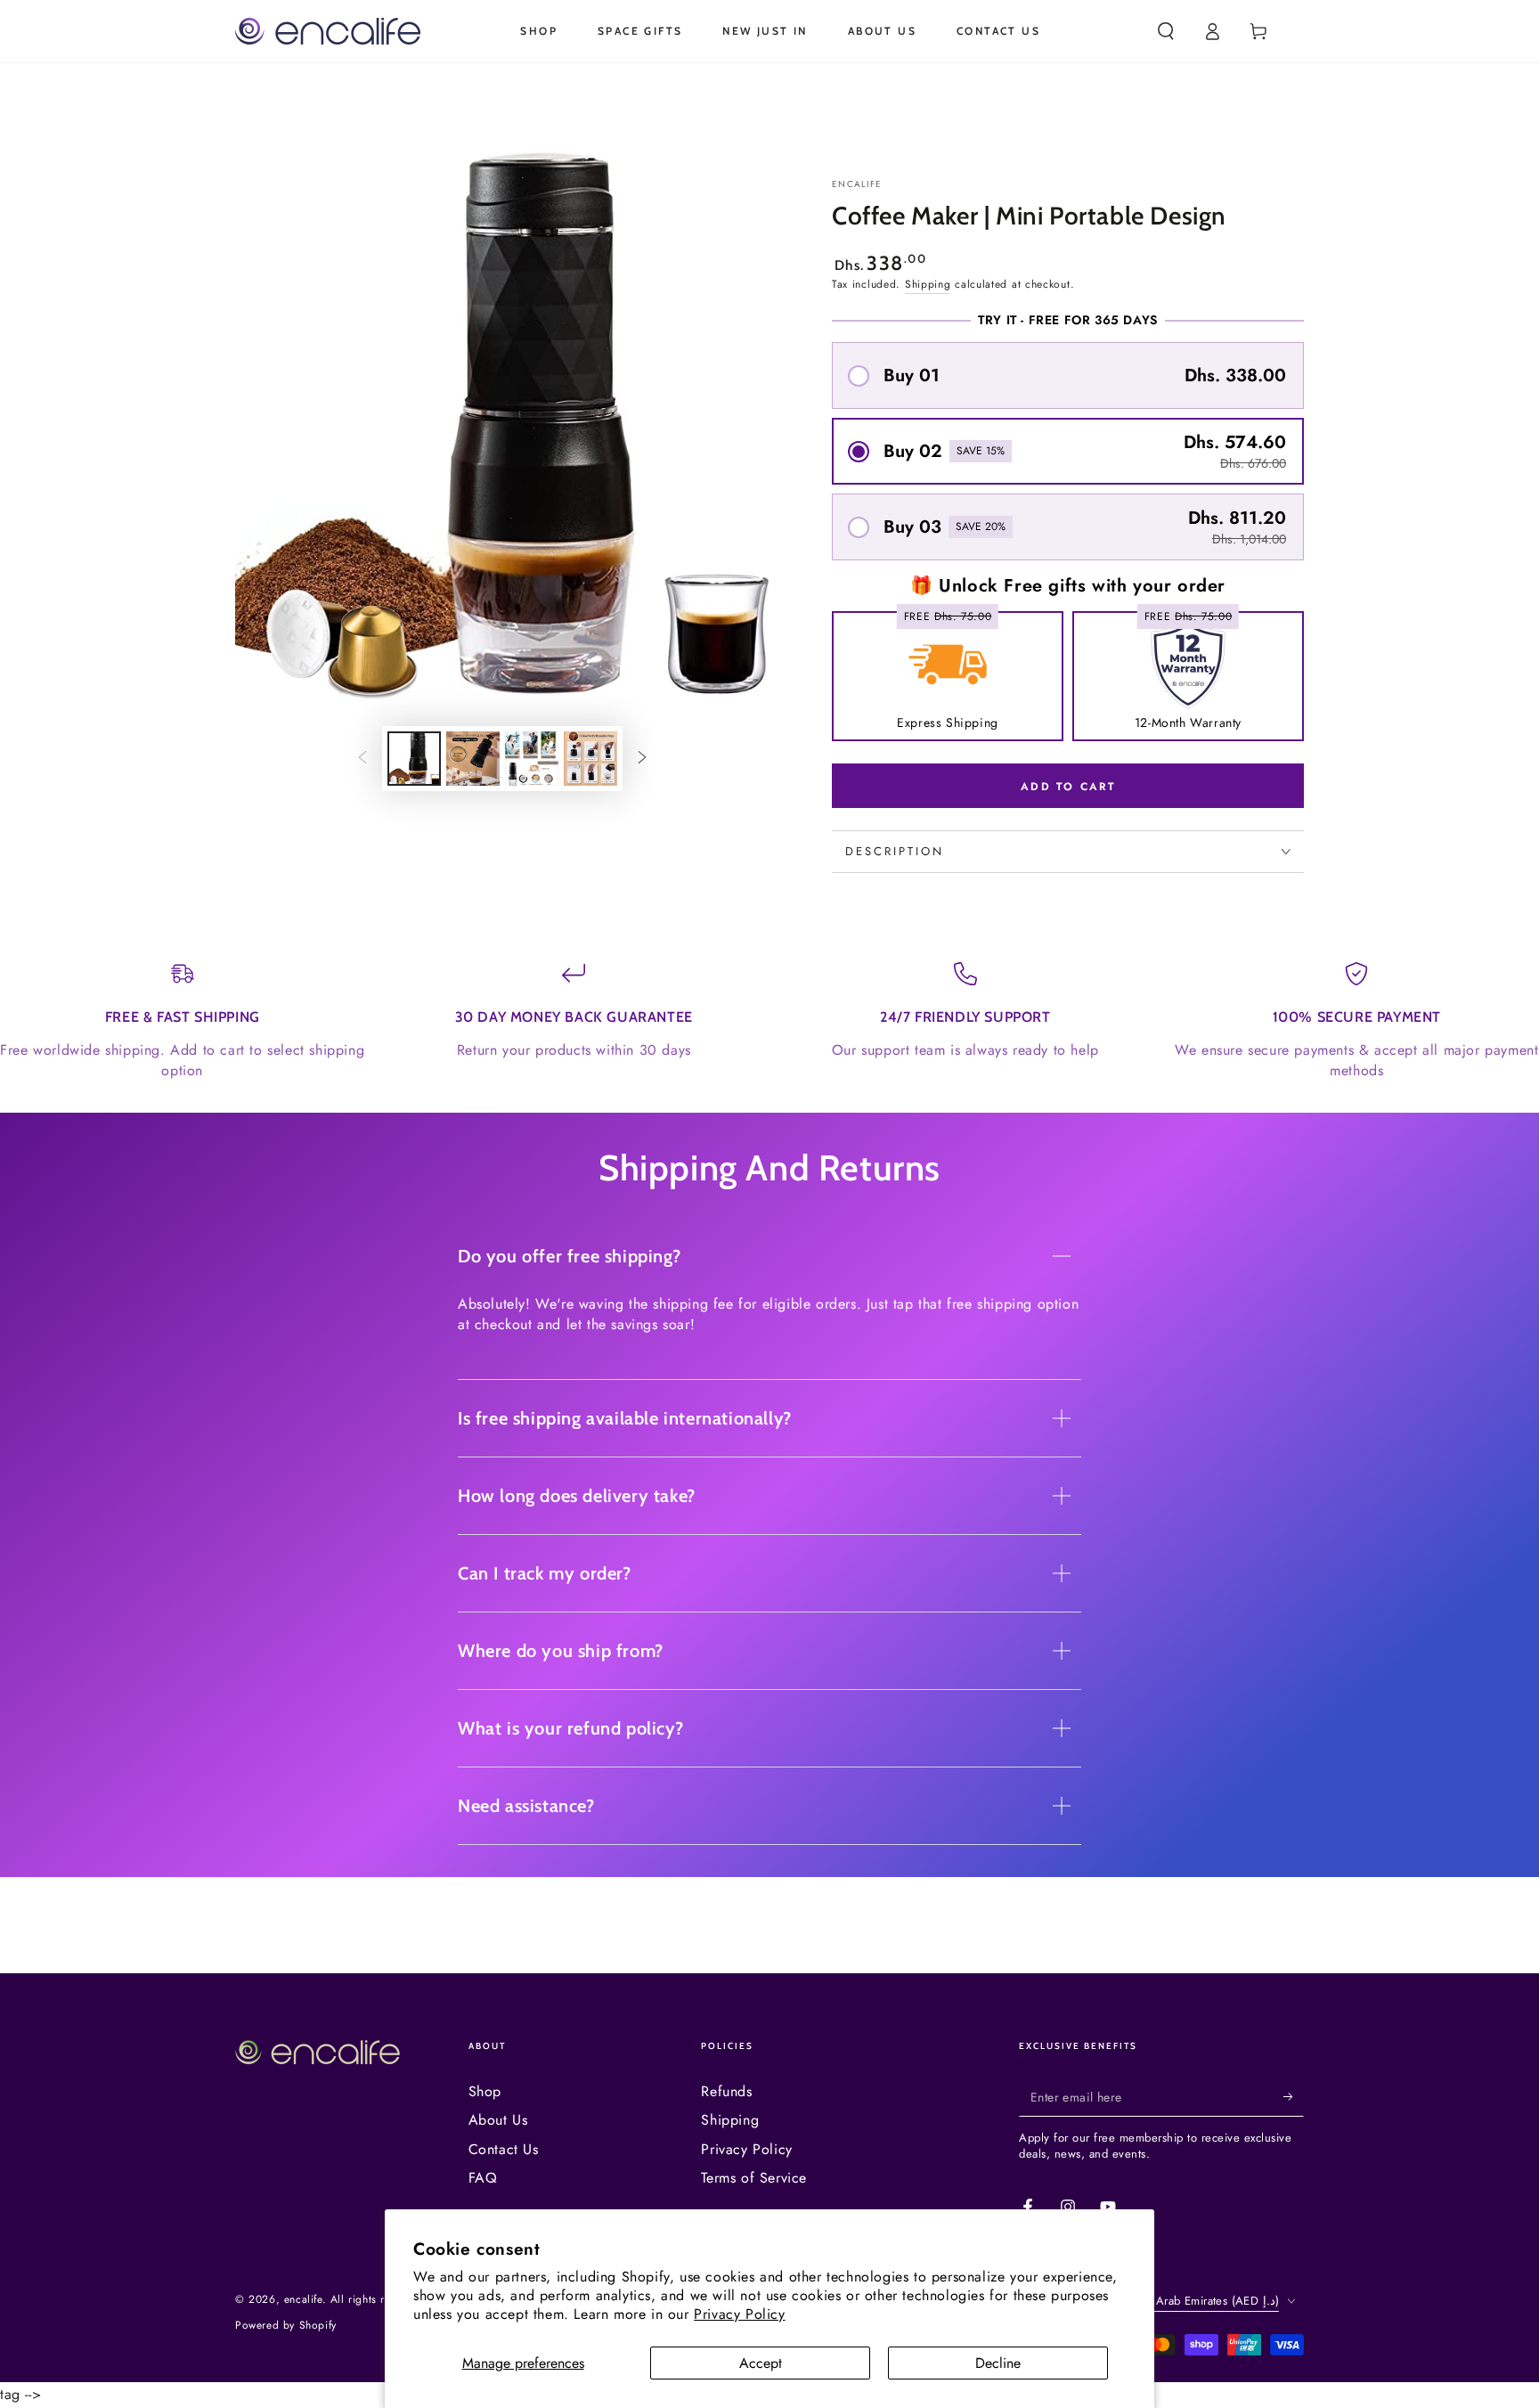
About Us (498, 2120)
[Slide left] (362, 759)
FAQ (483, 2178)
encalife (857, 184)
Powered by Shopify (286, 2326)
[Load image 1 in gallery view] (414, 759)
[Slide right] (642, 759)
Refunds (726, 2091)
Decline (998, 2363)
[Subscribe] (1294, 2096)
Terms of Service (754, 2178)
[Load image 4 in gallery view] (590, 759)
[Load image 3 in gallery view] (532, 759)
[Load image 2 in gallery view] (473, 759)
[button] (1166, 31)
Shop (485, 2091)
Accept (761, 2363)
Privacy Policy (739, 2314)
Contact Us (504, 2149)
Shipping (928, 284)
